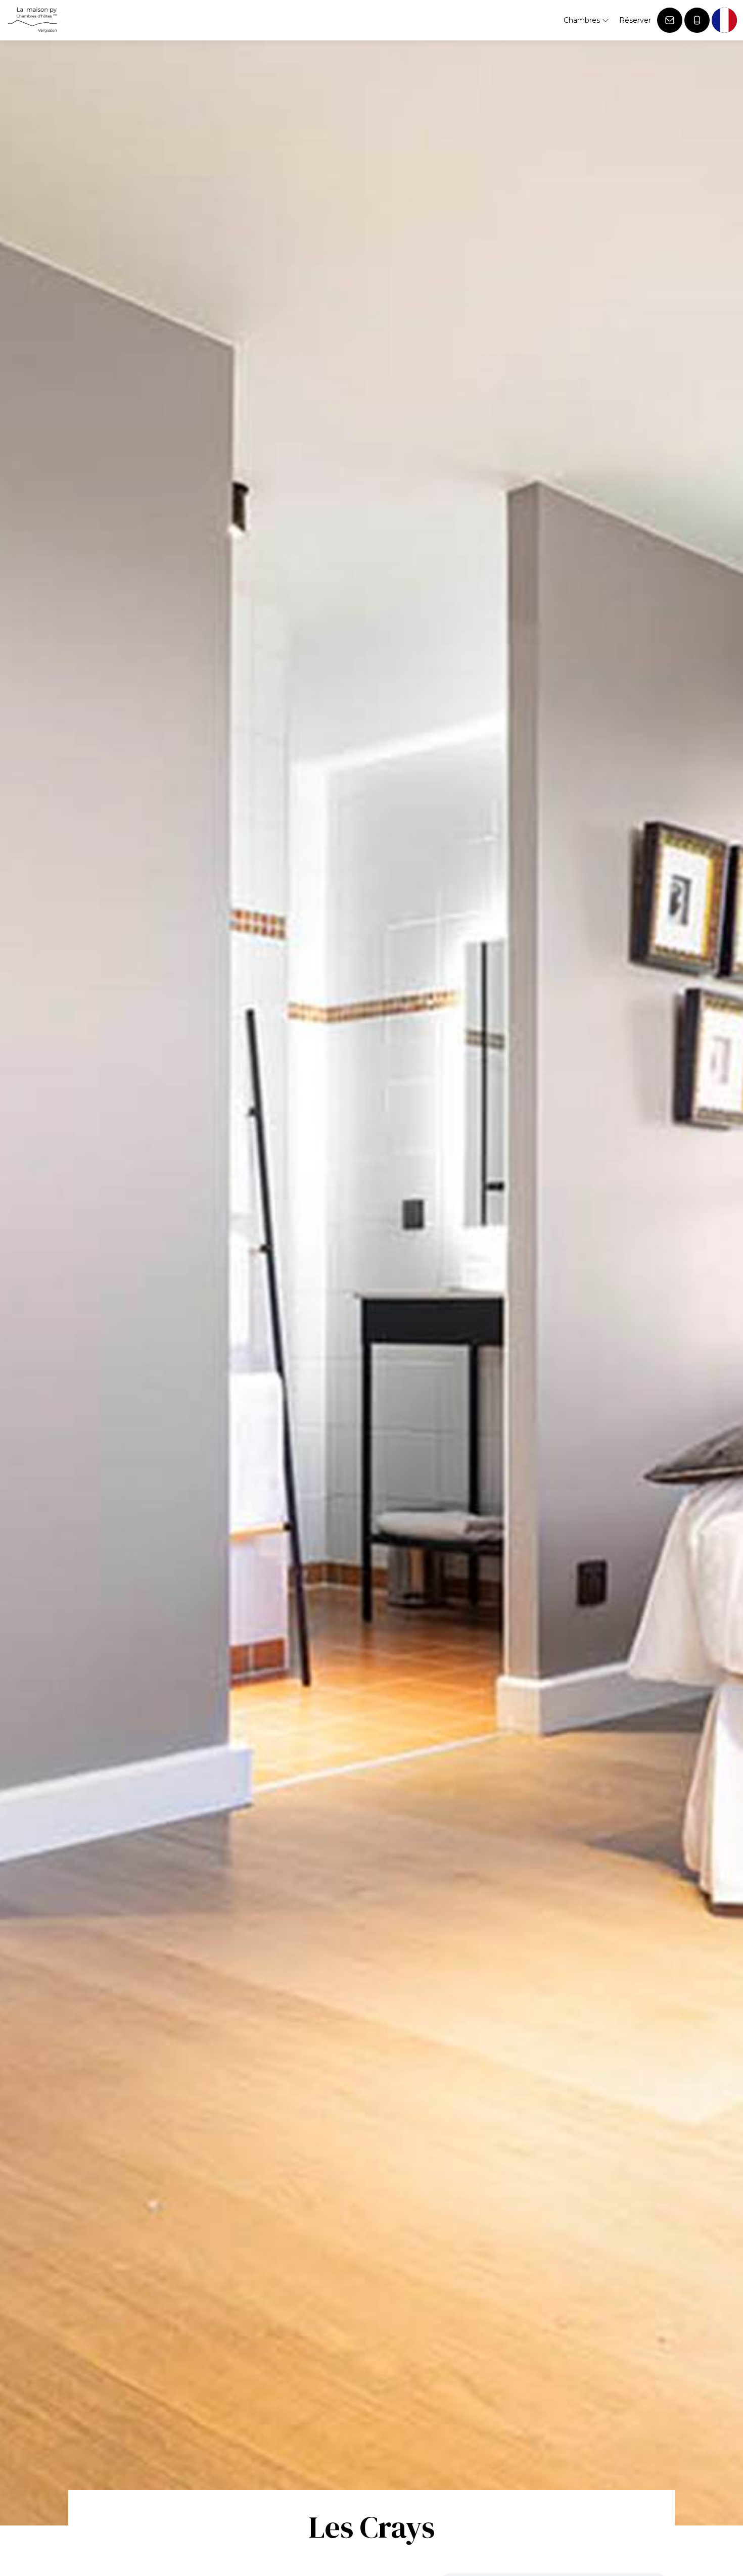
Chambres (583, 20)
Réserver (635, 20)
